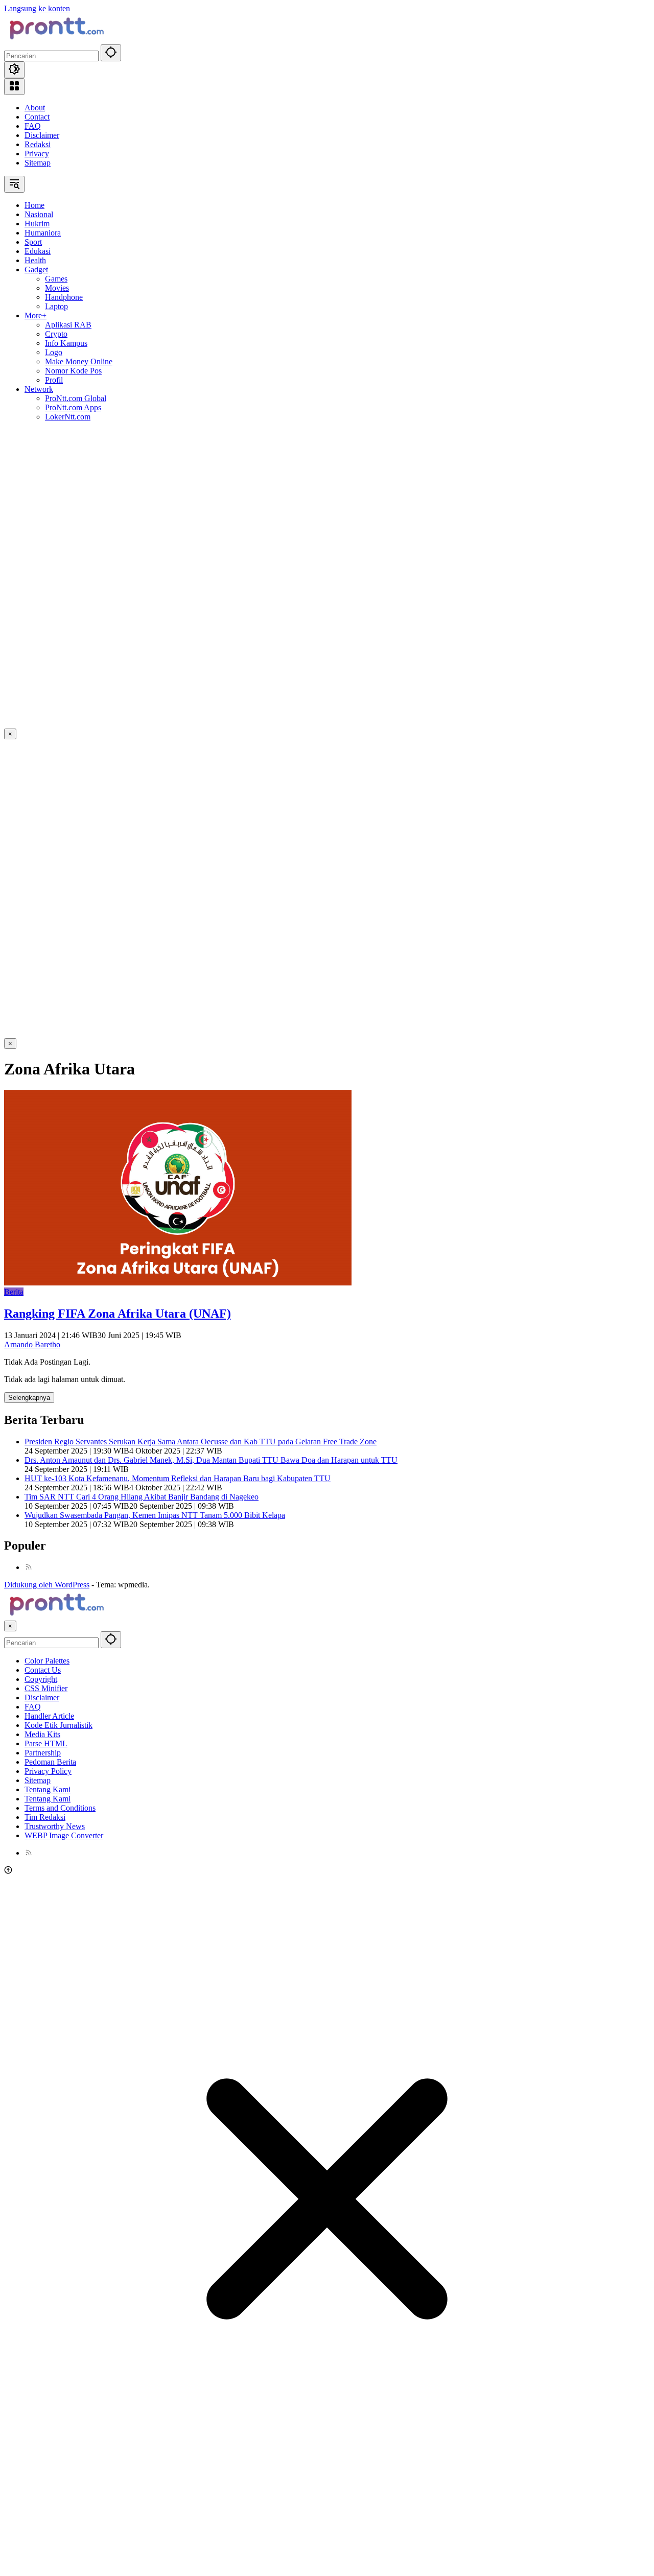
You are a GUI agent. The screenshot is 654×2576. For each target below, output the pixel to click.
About (35, 108)
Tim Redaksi (45, 1817)
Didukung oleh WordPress (47, 1585)
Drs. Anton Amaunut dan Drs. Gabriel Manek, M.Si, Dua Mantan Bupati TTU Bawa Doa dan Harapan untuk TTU (211, 1460)
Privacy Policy (48, 1771)
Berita (14, 1292)
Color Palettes (47, 1661)
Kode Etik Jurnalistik (59, 1725)
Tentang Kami (48, 1789)
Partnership (43, 1753)
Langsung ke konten (37, 8)
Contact (37, 117)
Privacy (37, 154)
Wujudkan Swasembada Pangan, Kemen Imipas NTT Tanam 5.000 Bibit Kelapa (155, 1515)
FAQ (33, 126)
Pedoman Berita (50, 1762)
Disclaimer (42, 135)
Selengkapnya (29, 1398)
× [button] (10, 1626)
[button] (111, 53)
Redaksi (38, 144)
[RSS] (29, 1567)
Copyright (41, 1679)
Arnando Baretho (32, 1344)
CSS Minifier (46, 1688)
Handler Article (49, 1716)
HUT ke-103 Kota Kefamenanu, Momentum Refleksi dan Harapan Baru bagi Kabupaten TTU (178, 1478)
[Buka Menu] (14, 87)
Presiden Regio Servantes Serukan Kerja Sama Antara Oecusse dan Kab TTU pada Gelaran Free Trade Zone (201, 1442)
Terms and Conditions (60, 1808)
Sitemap (38, 163)
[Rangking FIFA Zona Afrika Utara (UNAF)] (178, 1283)
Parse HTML (46, 1743)
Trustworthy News (55, 1826)
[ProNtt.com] (55, 40)
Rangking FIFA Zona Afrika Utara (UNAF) (118, 1314)
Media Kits (42, 1734)
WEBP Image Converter (64, 1835)
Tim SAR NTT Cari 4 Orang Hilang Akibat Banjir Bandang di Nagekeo (142, 1497)
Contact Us (43, 1670)
